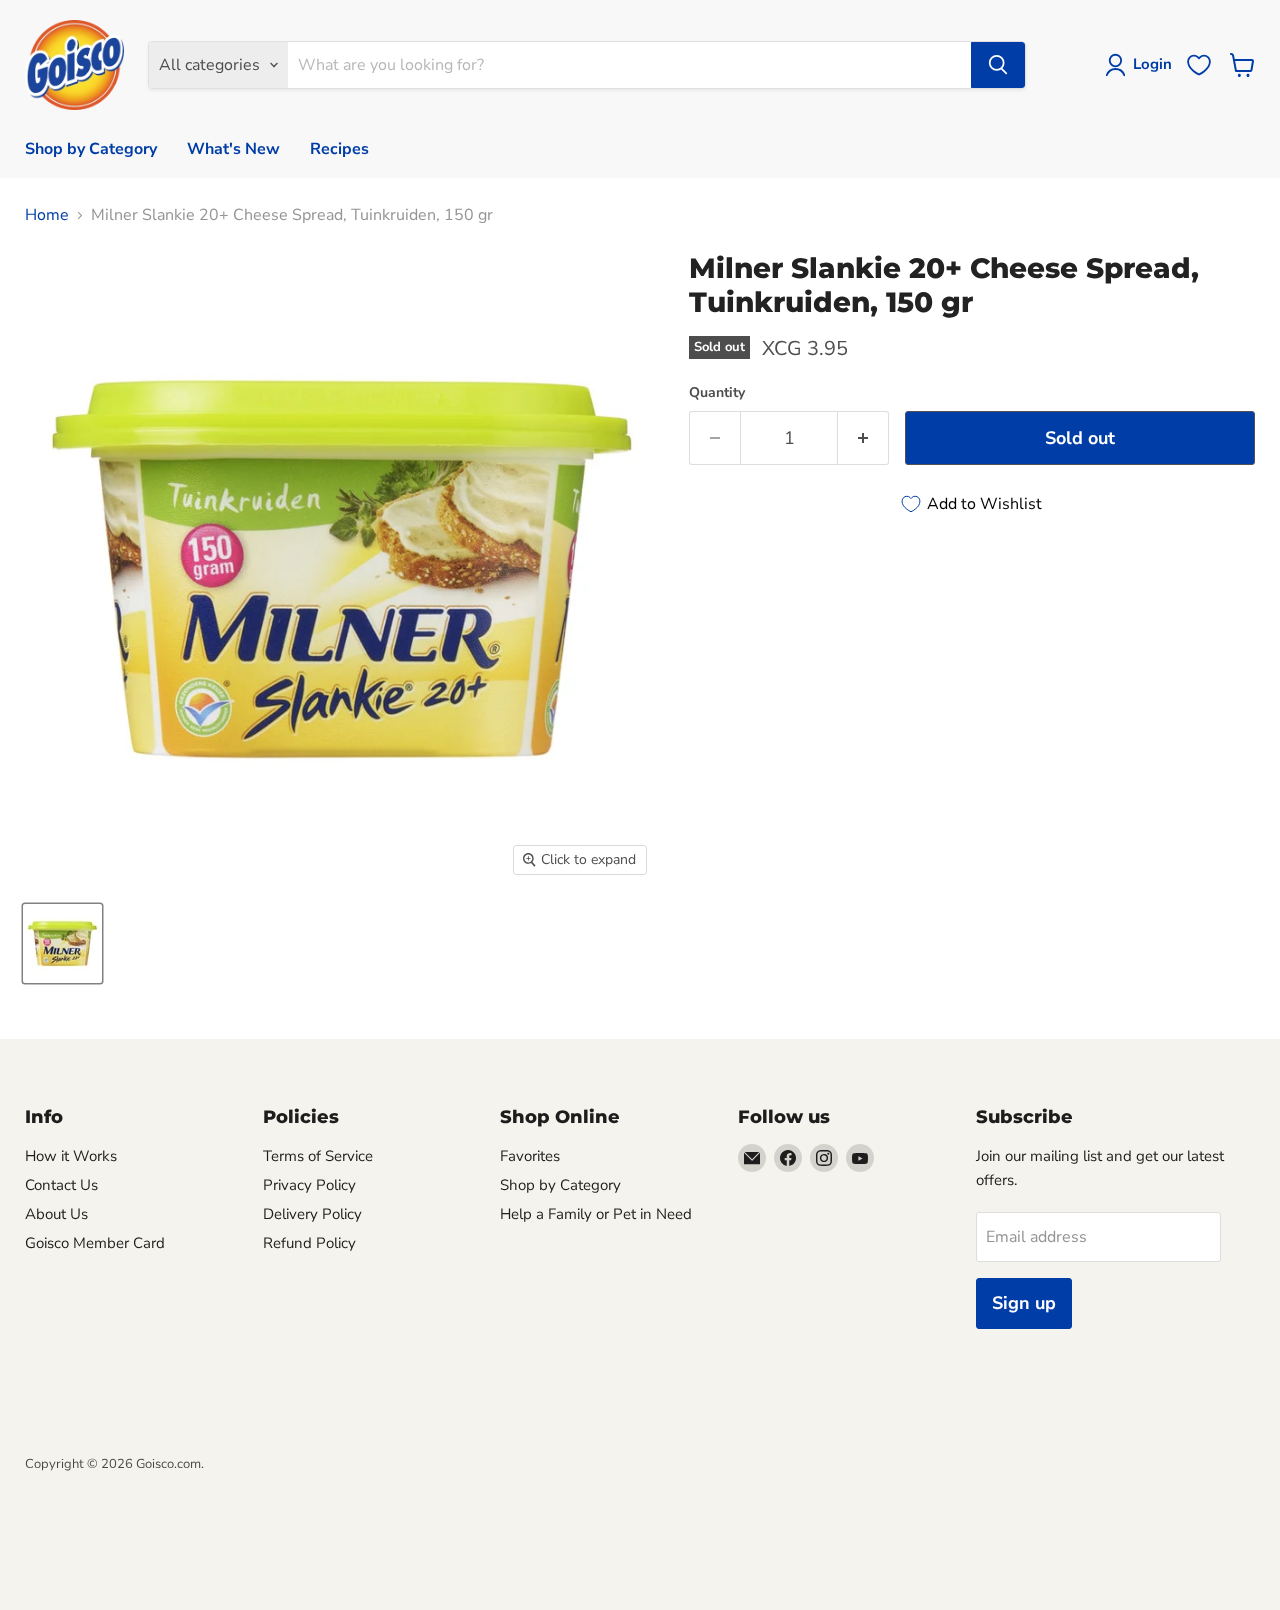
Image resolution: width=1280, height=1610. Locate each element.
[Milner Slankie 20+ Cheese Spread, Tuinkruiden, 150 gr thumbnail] (62, 943)
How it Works (71, 1156)
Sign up (1024, 1303)
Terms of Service (318, 1156)
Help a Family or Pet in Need (596, 1214)
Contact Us (61, 1185)
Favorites (530, 1156)
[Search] (998, 65)
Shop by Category (91, 149)
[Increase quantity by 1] (863, 438)
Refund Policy (309, 1243)
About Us (56, 1214)
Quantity (717, 393)
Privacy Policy (309, 1185)
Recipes (339, 149)
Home (47, 215)
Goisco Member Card (95, 1243)
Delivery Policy (312, 1214)
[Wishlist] (1199, 65)
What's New (233, 149)
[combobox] (629, 65)
